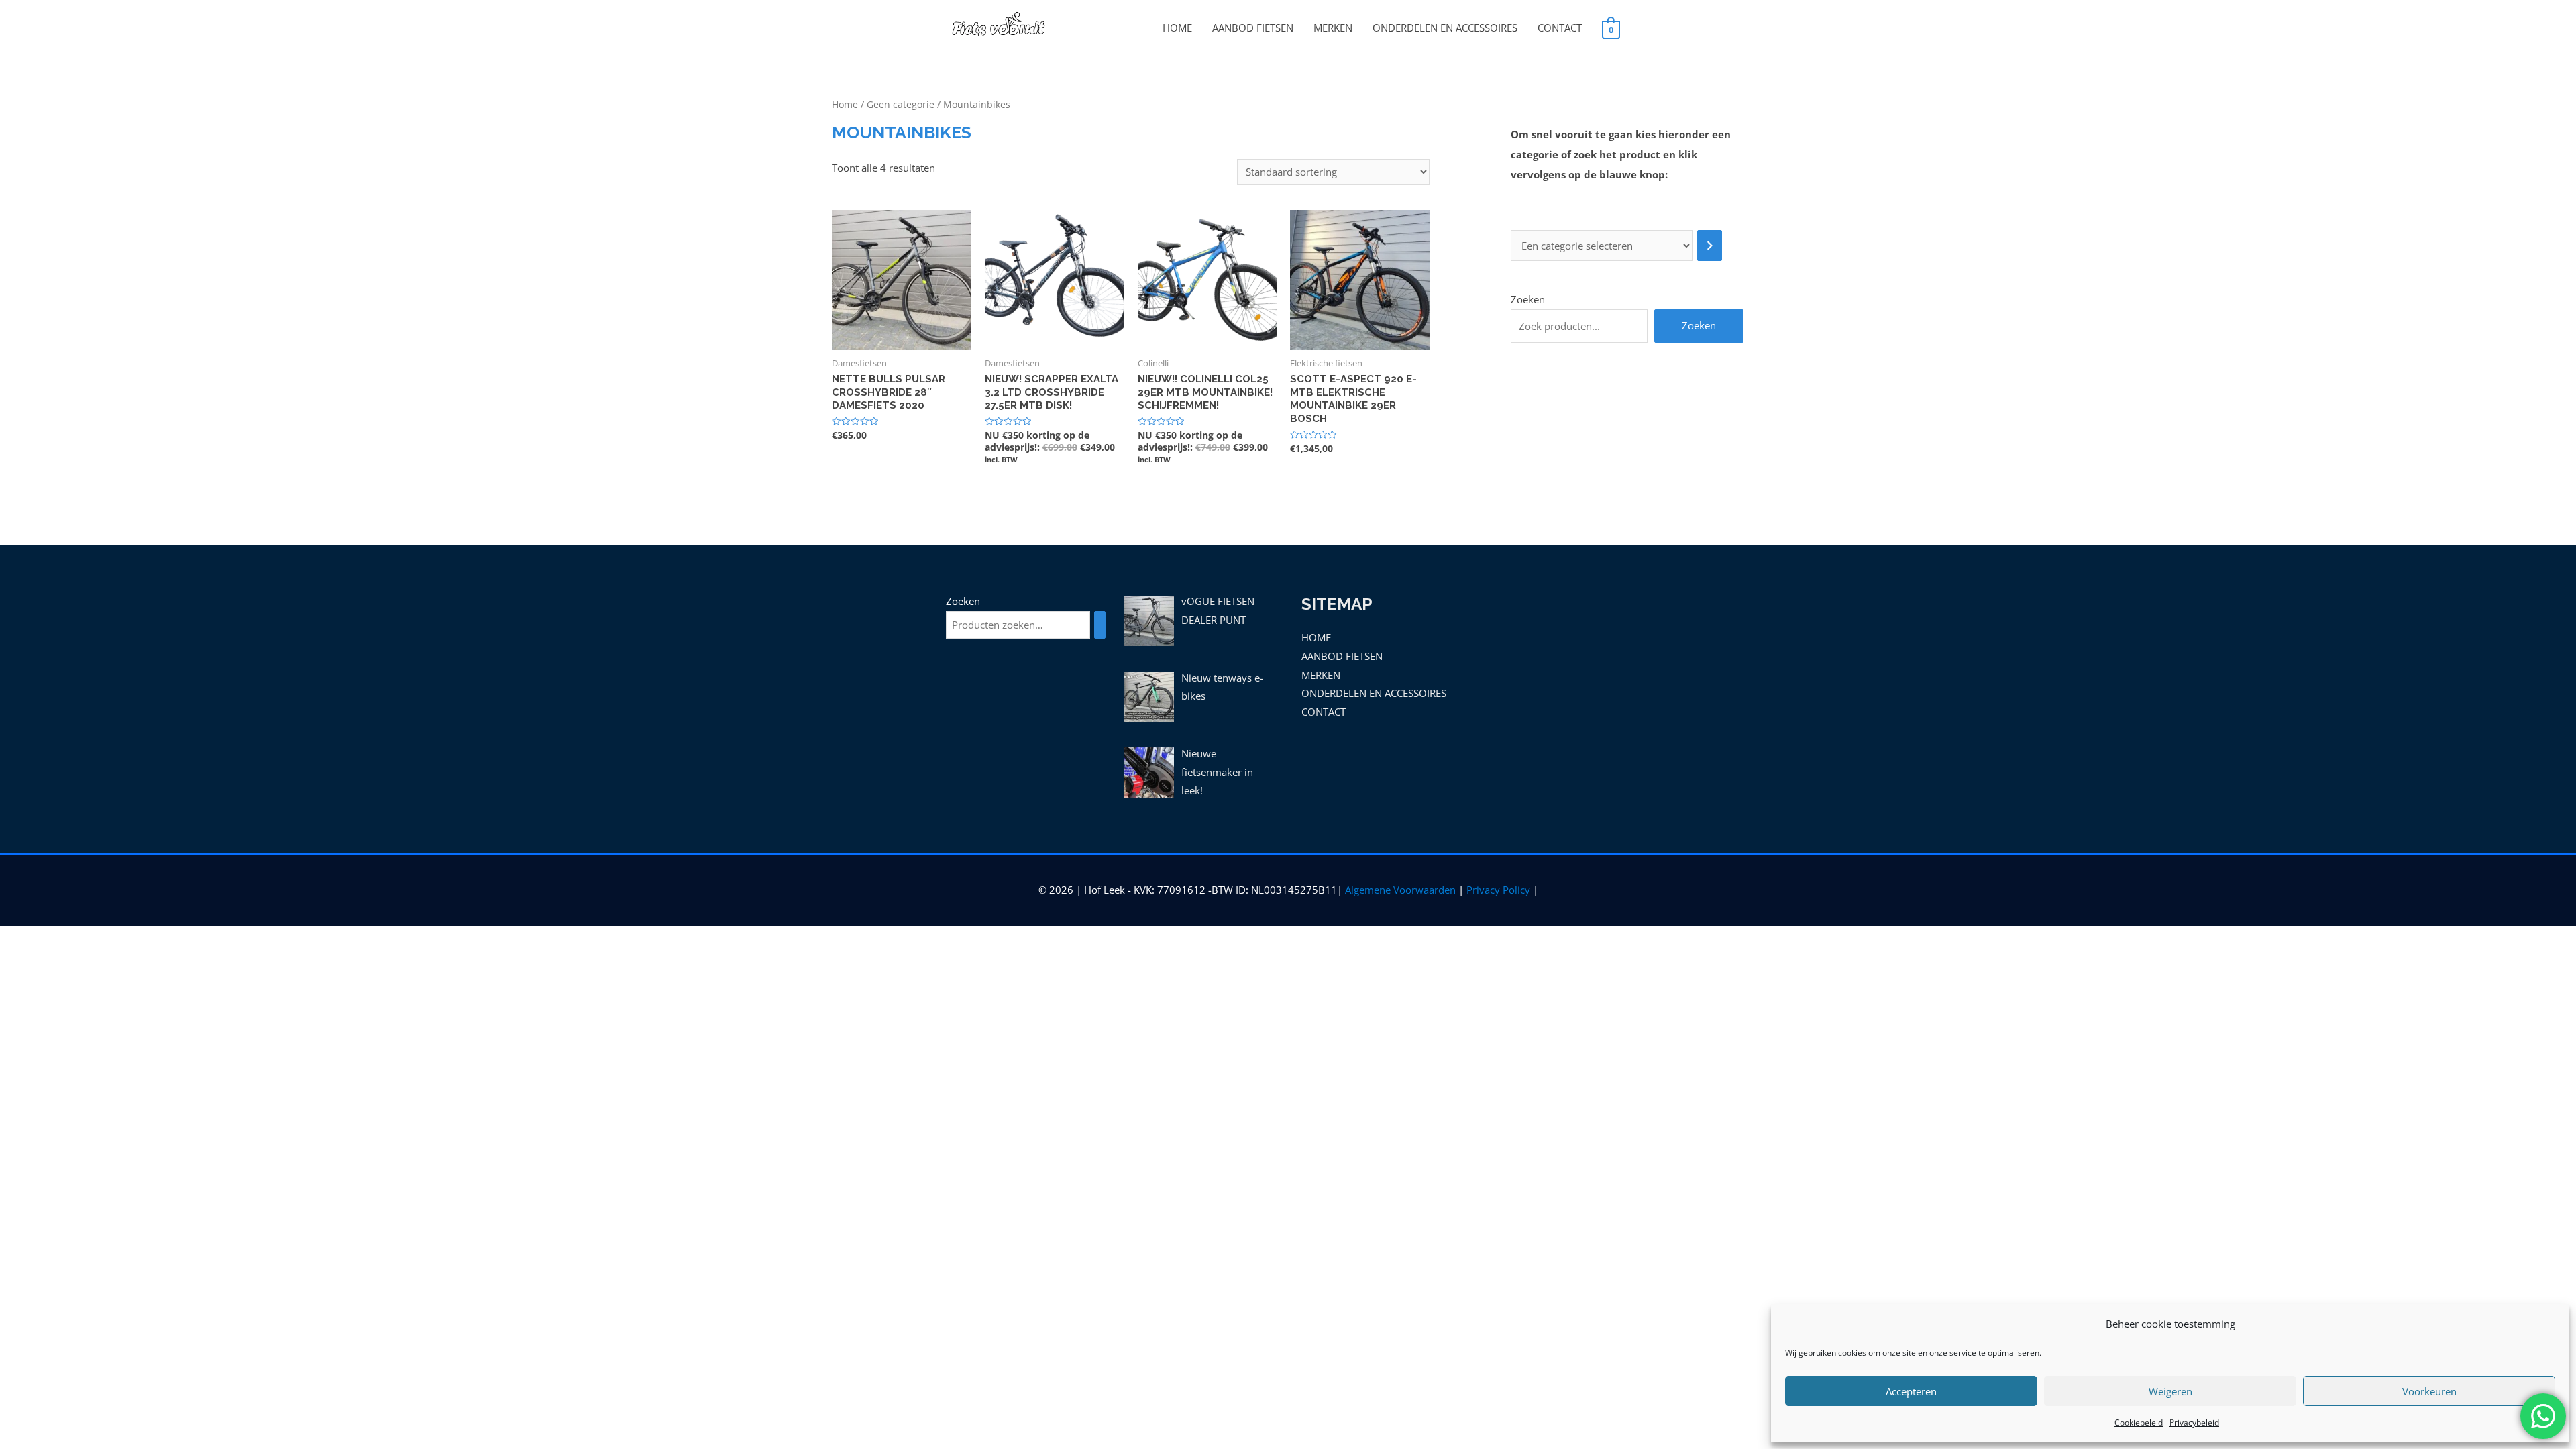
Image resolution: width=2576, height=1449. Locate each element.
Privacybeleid (2194, 1423)
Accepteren (1911, 1391)
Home (845, 104)
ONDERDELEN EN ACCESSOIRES (1445, 28)
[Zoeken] (1100, 625)
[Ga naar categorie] (1710, 246)
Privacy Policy (1498, 890)
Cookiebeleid (2139, 1423)
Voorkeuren (2429, 1391)
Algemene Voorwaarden (1400, 890)
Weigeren (2170, 1391)
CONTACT (1560, 28)
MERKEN (1333, 28)
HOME (1177, 28)
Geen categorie (901, 104)
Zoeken (1528, 299)
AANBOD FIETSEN (1253, 28)
